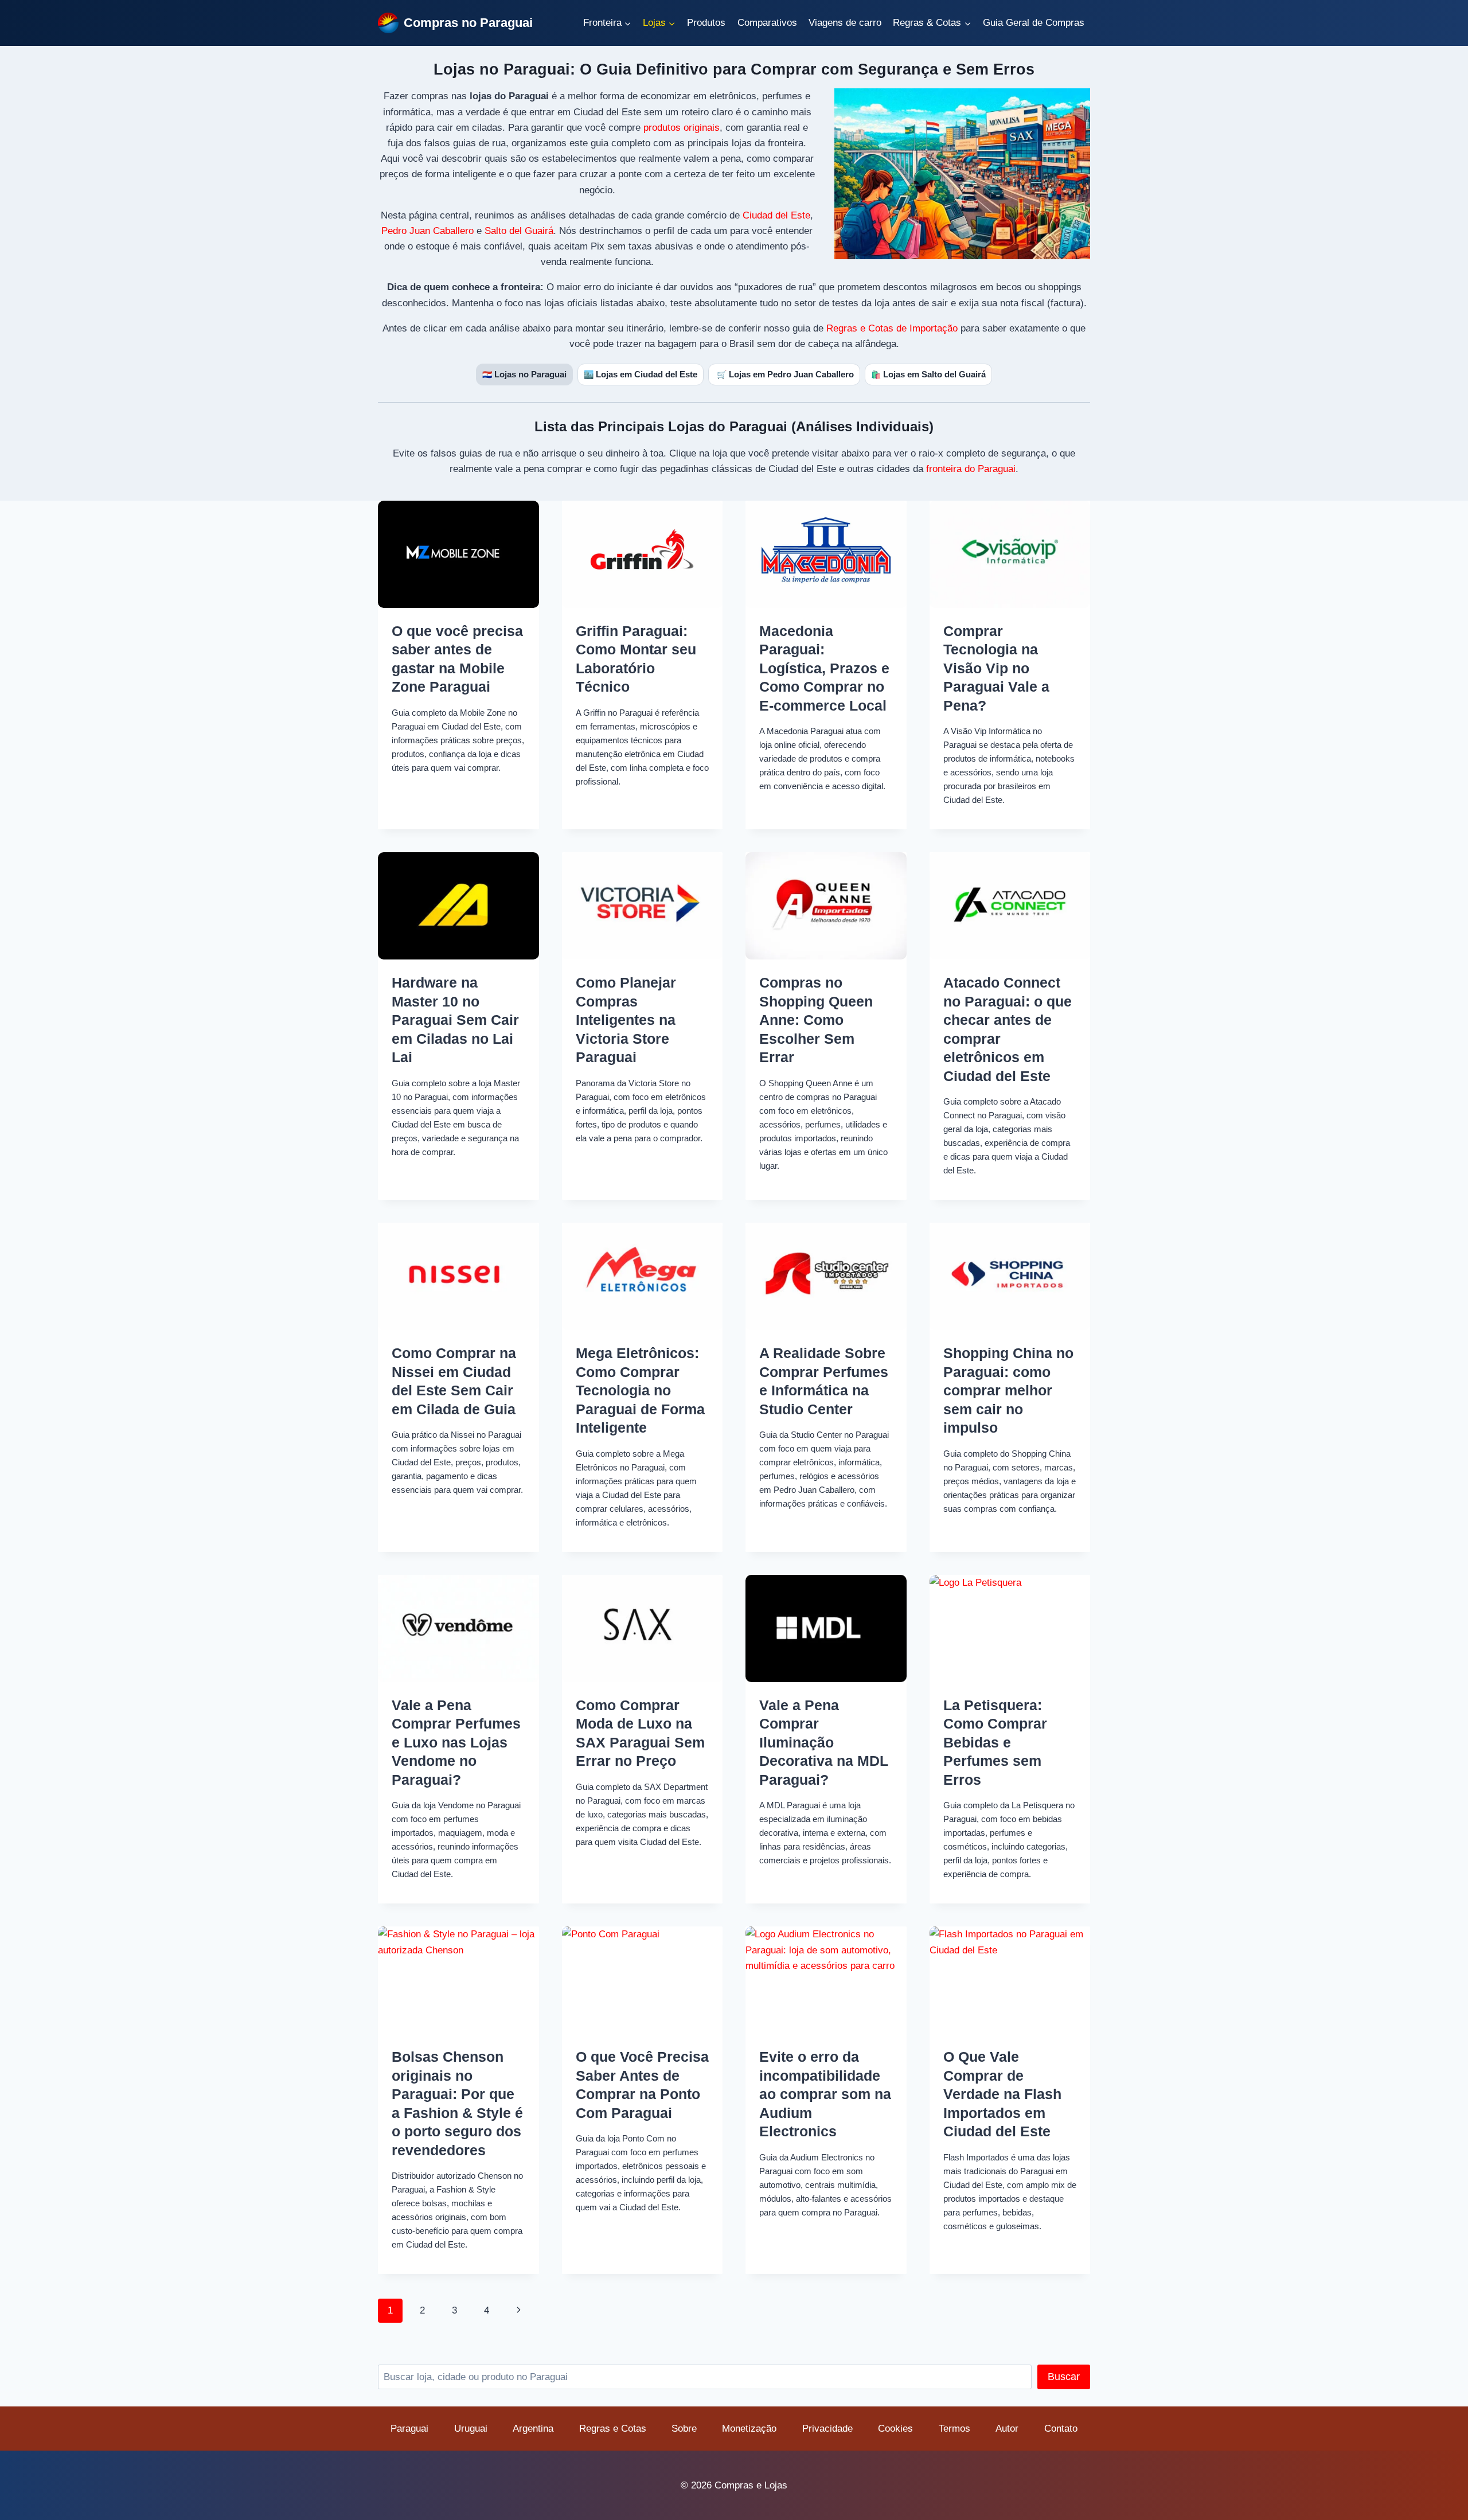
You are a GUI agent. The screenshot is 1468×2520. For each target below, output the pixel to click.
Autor (1007, 2429)
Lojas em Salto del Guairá (928, 374)
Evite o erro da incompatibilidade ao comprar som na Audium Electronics (825, 2094)
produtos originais (682, 128)
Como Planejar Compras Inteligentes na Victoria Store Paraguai (626, 1020)
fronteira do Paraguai (971, 469)
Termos (954, 2429)
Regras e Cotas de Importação (892, 328)
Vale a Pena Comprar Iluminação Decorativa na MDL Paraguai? (824, 1742)
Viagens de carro (845, 23)
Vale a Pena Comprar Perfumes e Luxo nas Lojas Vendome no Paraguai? (456, 1742)
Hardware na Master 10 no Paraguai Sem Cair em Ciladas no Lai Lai (455, 1020)
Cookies (895, 2429)
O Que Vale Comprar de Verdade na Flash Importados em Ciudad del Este (1002, 2094)
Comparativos (767, 23)
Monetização (749, 2429)
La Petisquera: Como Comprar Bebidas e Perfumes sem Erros (995, 1742)
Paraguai (409, 2429)
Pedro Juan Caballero (427, 231)
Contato (1061, 2429)
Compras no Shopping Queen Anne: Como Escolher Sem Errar (816, 1020)
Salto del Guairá (519, 231)
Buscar (1064, 2377)
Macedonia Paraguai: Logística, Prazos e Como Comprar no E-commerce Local (824, 668)
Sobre (684, 2429)
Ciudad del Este (776, 215)
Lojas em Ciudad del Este (641, 374)
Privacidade (827, 2429)
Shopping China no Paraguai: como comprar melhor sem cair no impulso (1008, 1390)
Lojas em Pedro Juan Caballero (785, 374)
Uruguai (471, 2429)
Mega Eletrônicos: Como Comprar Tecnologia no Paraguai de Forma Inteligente (640, 1390)
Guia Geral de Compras (1034, 23)
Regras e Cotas (613, 2429)
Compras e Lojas (751, 2485)
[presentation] (458, 554)
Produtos (706, 23)
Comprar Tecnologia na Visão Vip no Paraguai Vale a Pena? (996, 668)
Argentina (533, 2429)
